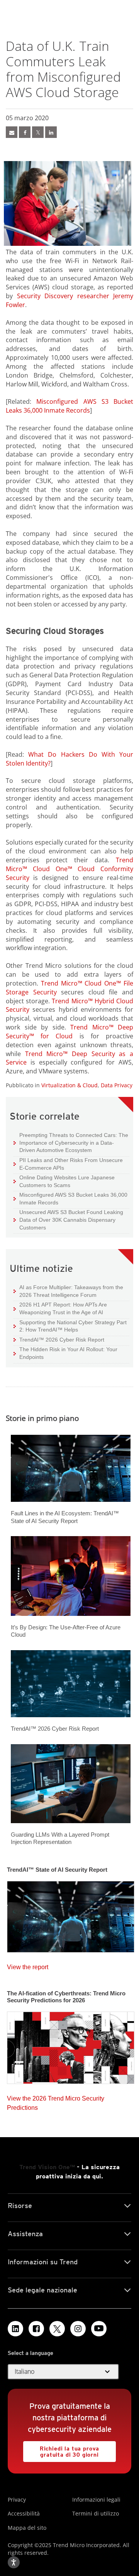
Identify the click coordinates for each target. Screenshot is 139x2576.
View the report (28, 1965)
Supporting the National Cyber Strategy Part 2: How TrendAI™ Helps (70, 1326)
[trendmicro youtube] (99, 2329)
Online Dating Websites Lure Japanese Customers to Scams (64, 1181)
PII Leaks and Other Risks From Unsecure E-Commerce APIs (68, 1164)
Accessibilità (24, 2513)
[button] (63, 2372)
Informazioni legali (96, 2500)
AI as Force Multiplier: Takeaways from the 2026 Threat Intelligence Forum (68, 1291)
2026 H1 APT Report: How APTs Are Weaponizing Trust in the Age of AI (60, 1308)
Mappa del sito (27, 2528)
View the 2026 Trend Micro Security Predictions (56, 2101)
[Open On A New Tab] (57, 2329)
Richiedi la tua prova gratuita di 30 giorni (61, 2449)
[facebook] (25, 132)
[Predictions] (71, 2045)
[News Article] (12, 132)
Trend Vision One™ (47, 2167)
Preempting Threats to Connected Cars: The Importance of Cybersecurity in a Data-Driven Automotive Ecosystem (71, 1142)
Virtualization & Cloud (69, 1085)
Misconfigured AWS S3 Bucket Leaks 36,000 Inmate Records (69, 406)
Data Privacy (117, 1085)
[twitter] (38, 132)
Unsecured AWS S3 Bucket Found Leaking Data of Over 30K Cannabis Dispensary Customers (68, 1219)
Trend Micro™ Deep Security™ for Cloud (69, 1032)
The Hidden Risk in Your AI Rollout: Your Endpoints (65, 1353)
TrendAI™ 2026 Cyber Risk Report (62, 1340)
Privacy (17, 2500)
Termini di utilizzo (96, 2513)
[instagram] (78, 2329)
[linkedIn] (51, 132)
